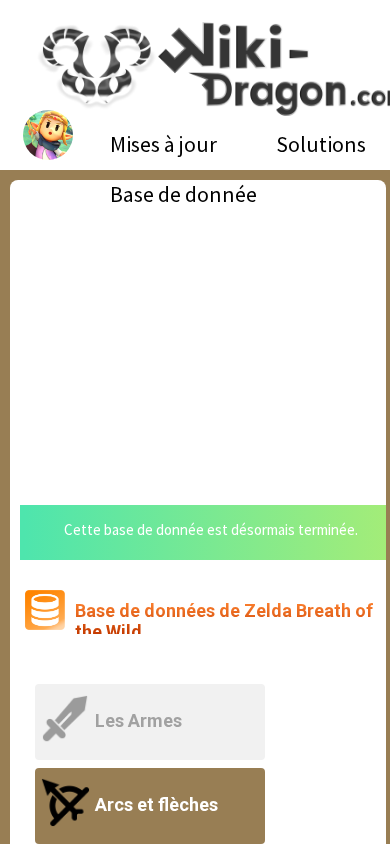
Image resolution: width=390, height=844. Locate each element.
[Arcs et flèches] (151, 780)
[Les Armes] (151, 696)
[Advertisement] (198, 330)
